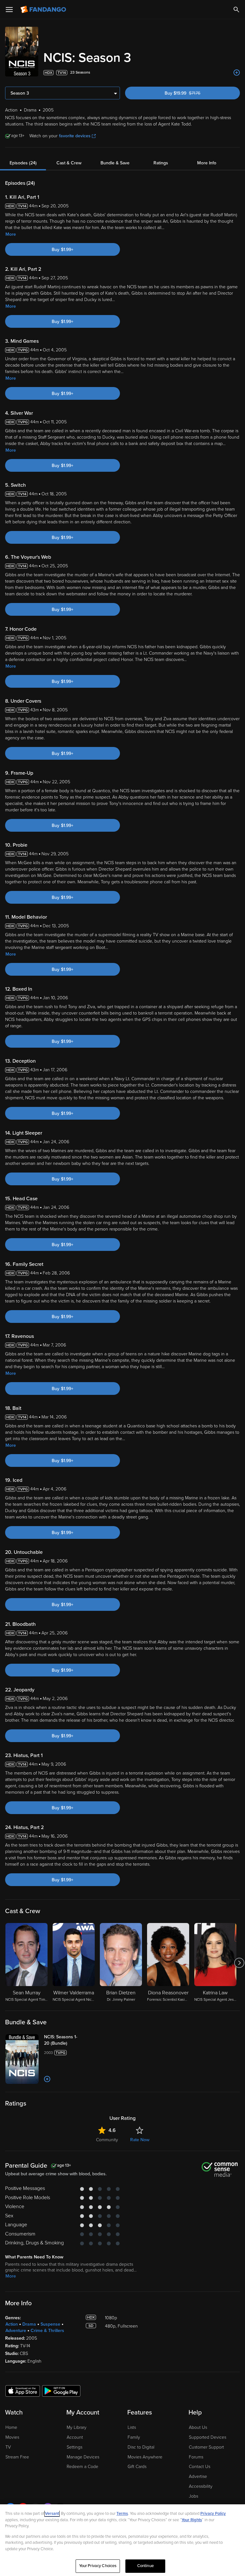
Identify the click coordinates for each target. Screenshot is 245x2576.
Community (107, 2140)
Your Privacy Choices (98, 2566)
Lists (132, 2427)
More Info (207, 163)
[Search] (236, 10)
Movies (12, 2437)
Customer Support (206, 2447)
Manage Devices (83, 2457)
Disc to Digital (141, 2447)
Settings (74, 2447)
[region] (122, 2540)
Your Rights (192, 2520)
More (11, 234)
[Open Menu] (9, 10)
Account (75, 2437)
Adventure (16, 2331)
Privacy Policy (213, 2514)
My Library (77, 2427)
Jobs (193, 2496)
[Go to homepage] (44, 10)
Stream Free (17, 2457)
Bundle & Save (115, 163)
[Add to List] (237, 73)
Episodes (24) (23, 163)
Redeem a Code (82, 2467)
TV (8, 2447)
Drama (29, 2324)
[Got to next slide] (239, 1963)
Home (11, 2427)
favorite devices (75, 136)
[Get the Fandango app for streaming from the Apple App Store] (23, 2391)
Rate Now (140, 2140)
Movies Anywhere (145, 2457)
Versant (52, 2514)
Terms (122, 2514)
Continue (145, 2566)
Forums (196, 2457)
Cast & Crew (69, 163)
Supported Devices (208, 2437)
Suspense (50, 2324)
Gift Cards (137, 2467)
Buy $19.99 (193, 93)
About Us (198, 2427)
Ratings (161, 163)
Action (12, 2324)
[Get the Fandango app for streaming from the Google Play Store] (61, 2391)
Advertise (198, 2476)
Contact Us (200, 2467)
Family (134, 2437)
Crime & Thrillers (47, 2331)
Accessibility (201, 2486)
